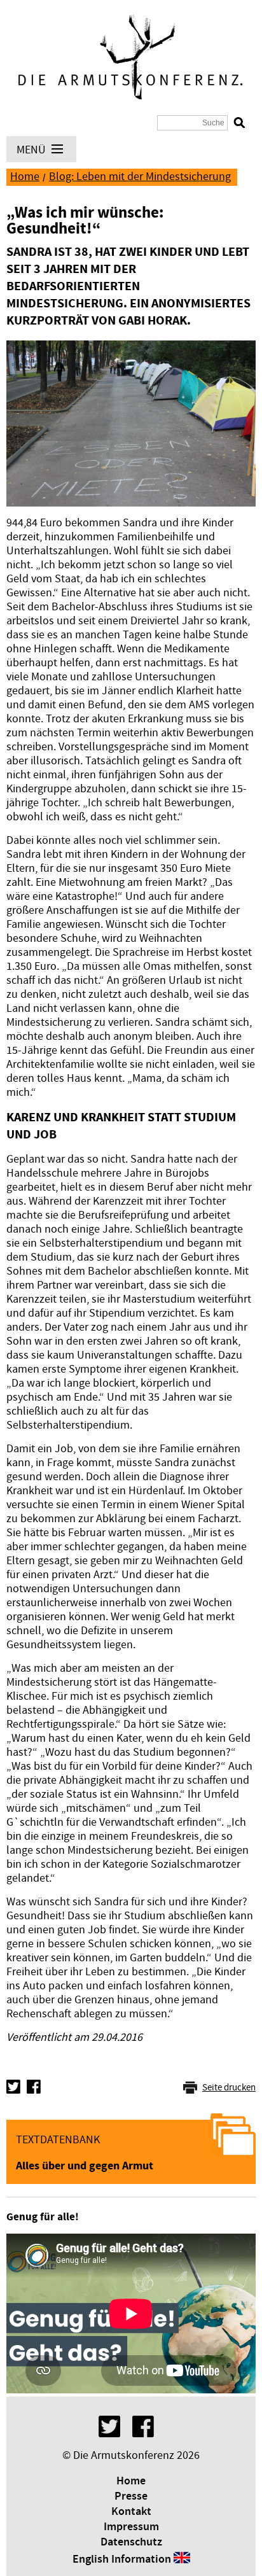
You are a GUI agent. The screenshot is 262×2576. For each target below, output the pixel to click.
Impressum (131, 2527)
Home (25, 177)
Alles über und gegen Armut (85, 2166)
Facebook (34, 2087)
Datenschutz (131, 2542)
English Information (122, 2559)
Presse (131, 2496)
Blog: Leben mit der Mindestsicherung (140, 177)
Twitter (13, 2087)
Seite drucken (229, 2088)
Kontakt (131, 2512)
